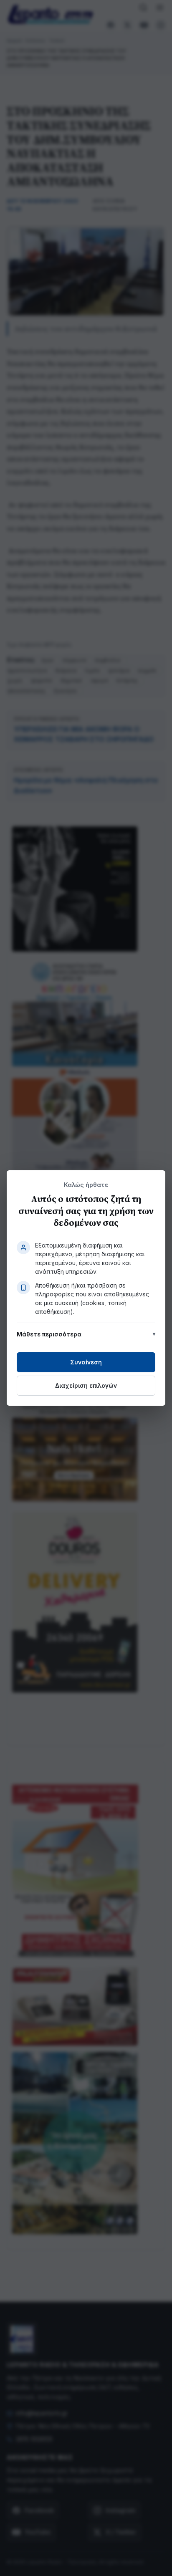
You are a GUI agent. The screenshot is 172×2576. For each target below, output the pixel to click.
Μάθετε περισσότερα (49, 1334)
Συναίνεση (86, 1362)
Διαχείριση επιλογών (86, 1385)
